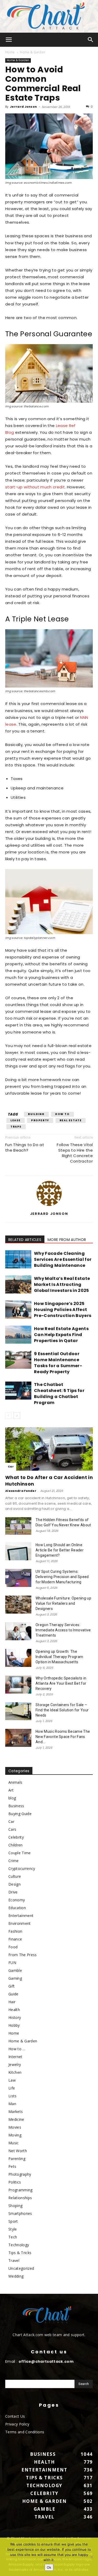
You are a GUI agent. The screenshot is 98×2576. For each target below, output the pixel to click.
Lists (13, 2096)
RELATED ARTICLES (25, 1240)
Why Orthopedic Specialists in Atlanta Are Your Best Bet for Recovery (61, 1683)
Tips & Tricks (20, 2253)
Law (12, 2080)
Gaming (15, 1978)
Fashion (15, 1931)
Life (12, 2088)
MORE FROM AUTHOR (67, 1240)
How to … (17, 2049)
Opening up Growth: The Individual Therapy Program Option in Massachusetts (59, 1657)
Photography (20, 2174)
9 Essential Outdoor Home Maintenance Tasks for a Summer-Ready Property (58, 1363)
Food (13, 1947)
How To (62, 1114)
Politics (15, 2182)
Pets (12, 2166)
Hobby (14, 2025)
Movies (15, 2127)
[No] (91, 2557)
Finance (15, 1939)
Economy (17, 1900)
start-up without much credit (35, 487)
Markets (16, 2112)
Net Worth (18, 2151)
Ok (49, 2567)
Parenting (17, 2159)
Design (15, 1884)
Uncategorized (21, 2268)
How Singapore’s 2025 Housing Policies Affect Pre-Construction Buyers (63, 1310)
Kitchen (15, 2072)
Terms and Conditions (25, 2432)
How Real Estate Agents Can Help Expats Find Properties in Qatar (61, 1335)
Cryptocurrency (22, 1869)
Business (16, 1806)
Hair (12, 2002)
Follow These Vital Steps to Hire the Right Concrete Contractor (75, 1153)
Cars (12, 1829)
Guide (13, 1994)
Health (14, 2010)
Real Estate (71, 1120)
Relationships (20, 2198)
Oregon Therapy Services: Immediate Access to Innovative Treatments (63, 1630)
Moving (15, 2135)
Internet (15, 2057)
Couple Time (20, 1853)
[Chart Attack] (49, 16)
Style (13, 2229)
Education (17, 1908)
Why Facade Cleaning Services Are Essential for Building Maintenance (63, 1259)
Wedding (16, 2276)
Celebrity (16, 1837)
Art (11, 1790)
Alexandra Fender (21, 1491)
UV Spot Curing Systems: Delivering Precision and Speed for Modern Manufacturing (62, 1577)
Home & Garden (33, 52)
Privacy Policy (17, 2424)
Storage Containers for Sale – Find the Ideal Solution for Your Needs (62, 1710)
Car (11, 1467)
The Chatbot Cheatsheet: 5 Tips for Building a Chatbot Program (59, 1394)
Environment (20, 1923)
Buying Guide (20, 1814)
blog (12, 1798)
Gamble (15, 1970)
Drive (13, 1892)
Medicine (16, 2119)
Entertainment (21, 1916)
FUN (12, 1963)
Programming (21, 2190)
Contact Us (15, 2416)
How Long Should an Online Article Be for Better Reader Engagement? (60, 1550)
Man (12, 2104)
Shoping (15, 2206)
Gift (11, 1986)
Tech (13, 2237)
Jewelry (15, 2064)
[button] (9, 40)
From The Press (22, 1955)
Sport (13, 2221)
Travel (14, 2260)
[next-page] (17, 1416)
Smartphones (20, 2213)
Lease (16, 1120)
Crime (14, 1861)
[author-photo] (49, 1206)
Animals (15, 1782)
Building (36, 1114)
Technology (19, 2245)
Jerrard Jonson (23, 107)
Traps (16, 1127)
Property (40, 1120)
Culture (15, 1876)
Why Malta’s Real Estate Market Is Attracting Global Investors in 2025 (62, 1284)
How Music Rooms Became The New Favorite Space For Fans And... (63, 1737)
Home (10, 52)
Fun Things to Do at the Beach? (25, 1147)
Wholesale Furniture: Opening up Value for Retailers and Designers (63, 1603)
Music (14, 2143)
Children (16, 1845)
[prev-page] (8, 1416)
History (15, 2017)
